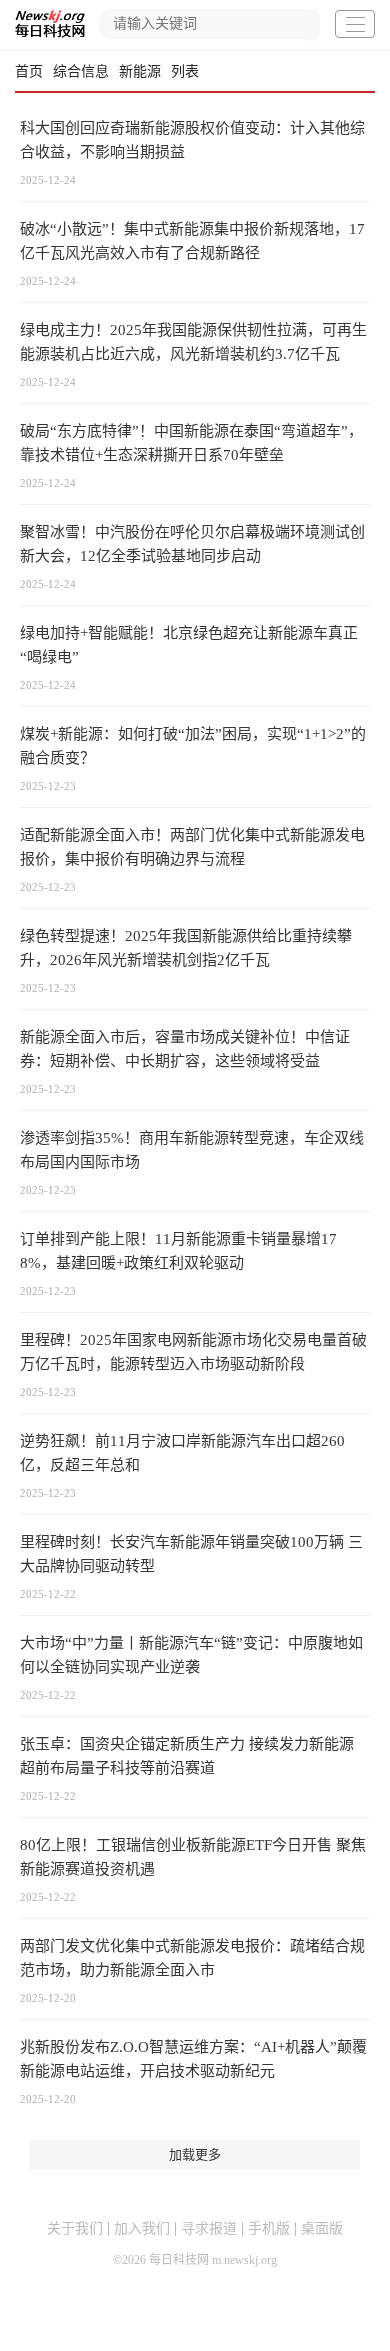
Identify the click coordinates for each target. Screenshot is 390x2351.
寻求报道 (209, 2228)
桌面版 (322, 2228)
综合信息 (81, 71)
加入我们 (142, 2228)
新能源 (140, 71)
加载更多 (195, 2154)
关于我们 (75, 2228)
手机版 (269, 2228)
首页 (29, 71)
